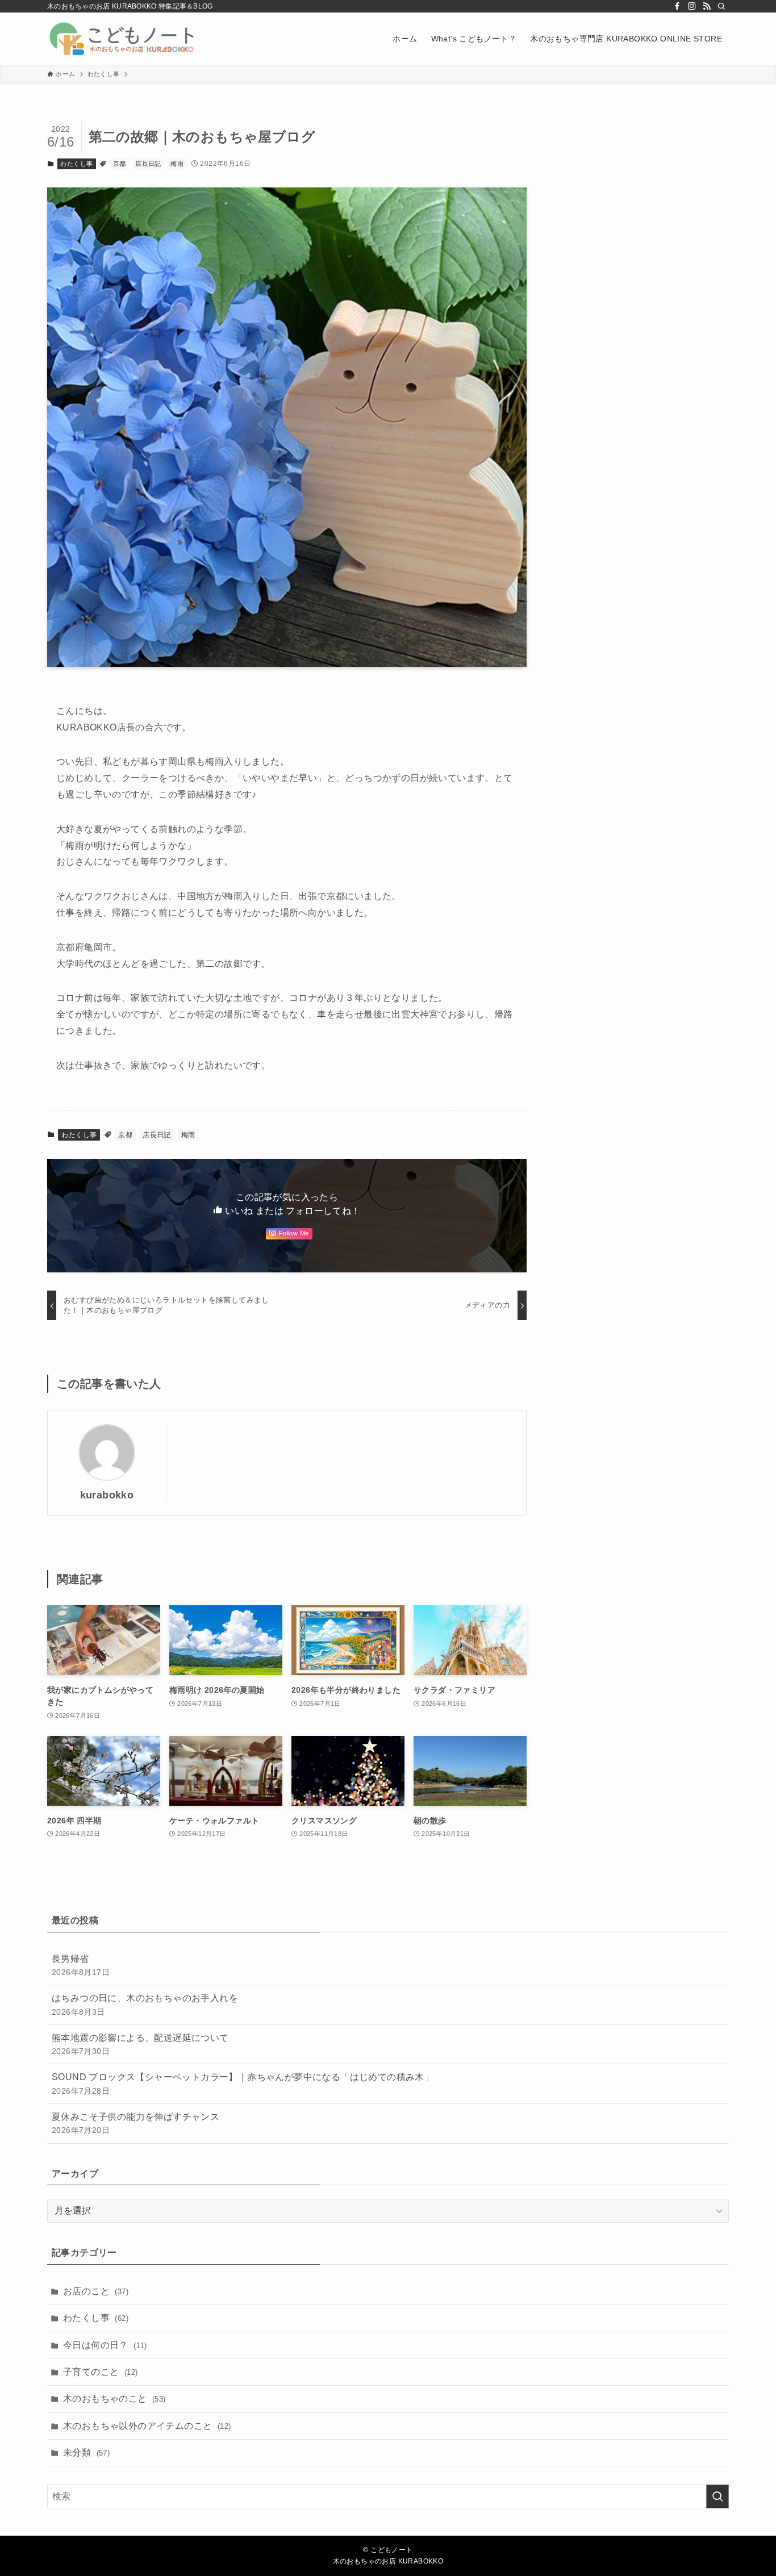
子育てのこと (100, 2372)
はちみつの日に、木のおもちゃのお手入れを (145, 2005)
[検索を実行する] (717, 2496)
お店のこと (96, 2291)
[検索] (721, 6)
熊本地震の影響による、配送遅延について (140, 2044)
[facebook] (677, 6)
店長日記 (148, 164)
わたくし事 (76, 164)
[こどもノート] (123, 39)
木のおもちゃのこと (114, 2398)
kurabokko (107, 1495)
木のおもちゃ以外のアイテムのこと (147, 2426)
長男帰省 (81, 1965)
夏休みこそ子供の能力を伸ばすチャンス (135, 2123)
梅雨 (177, 164)
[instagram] (692, 6)
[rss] (707, 6)
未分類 (86, 2452)
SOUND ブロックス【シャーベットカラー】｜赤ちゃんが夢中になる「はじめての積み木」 (243, 2084)
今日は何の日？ (105, 2345)
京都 (120, 164)
